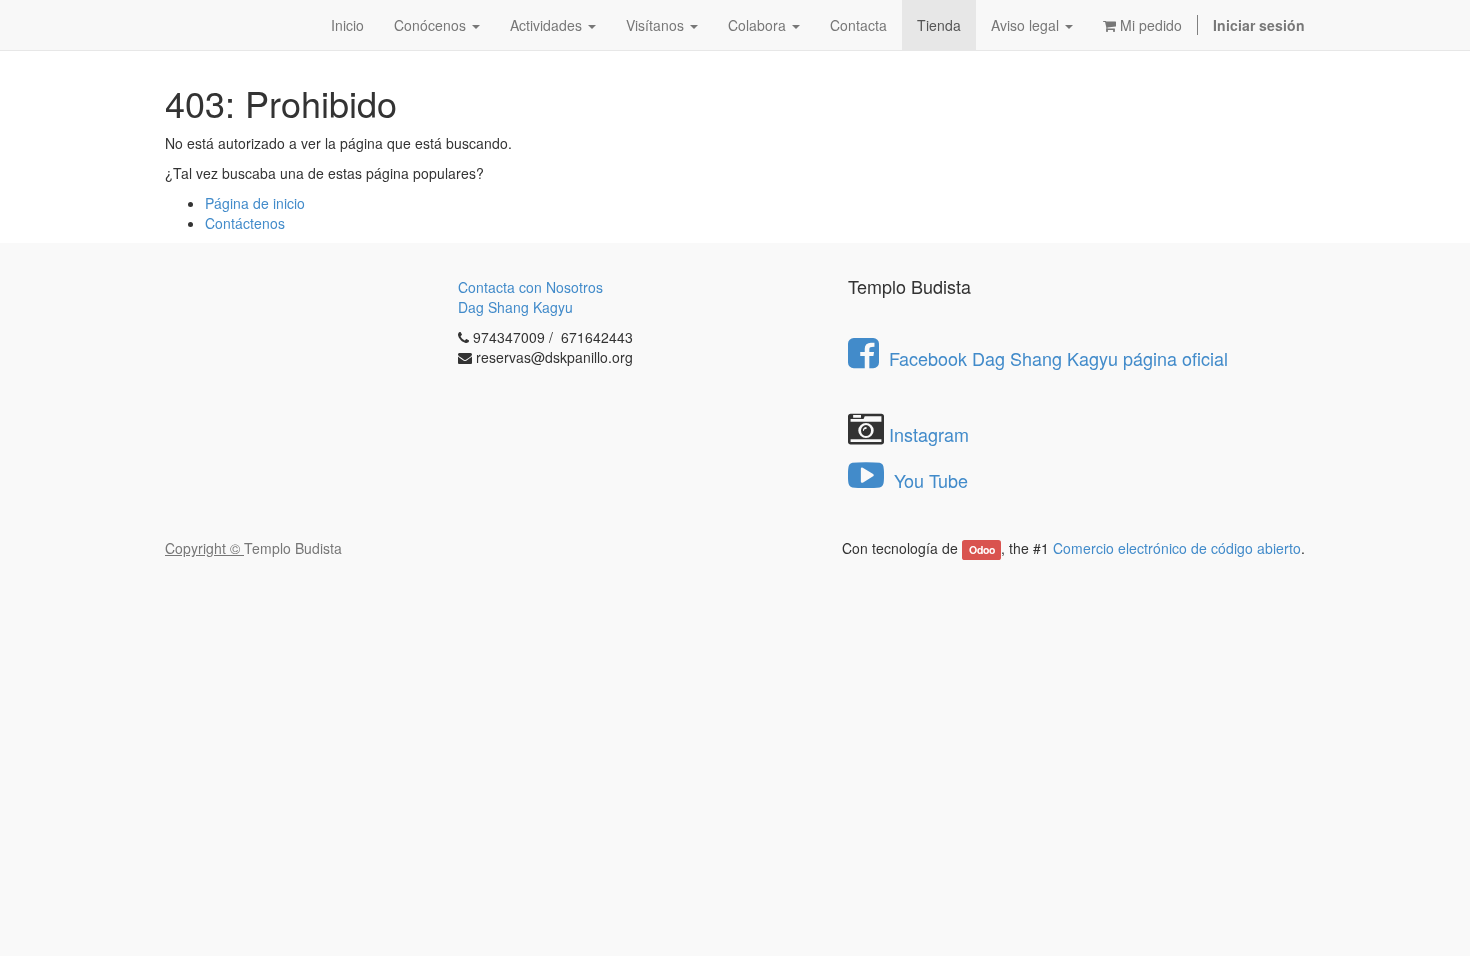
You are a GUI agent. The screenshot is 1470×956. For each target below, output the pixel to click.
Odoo (982, 549)
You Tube (928, 480)
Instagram (929, 434)
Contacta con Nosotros (530, 287)
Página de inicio (255, 203)
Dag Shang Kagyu (515, 307)
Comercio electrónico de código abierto (1177, 548)
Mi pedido (1149, 25)
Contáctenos (245, 223)
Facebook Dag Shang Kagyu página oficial (1058, 358)
